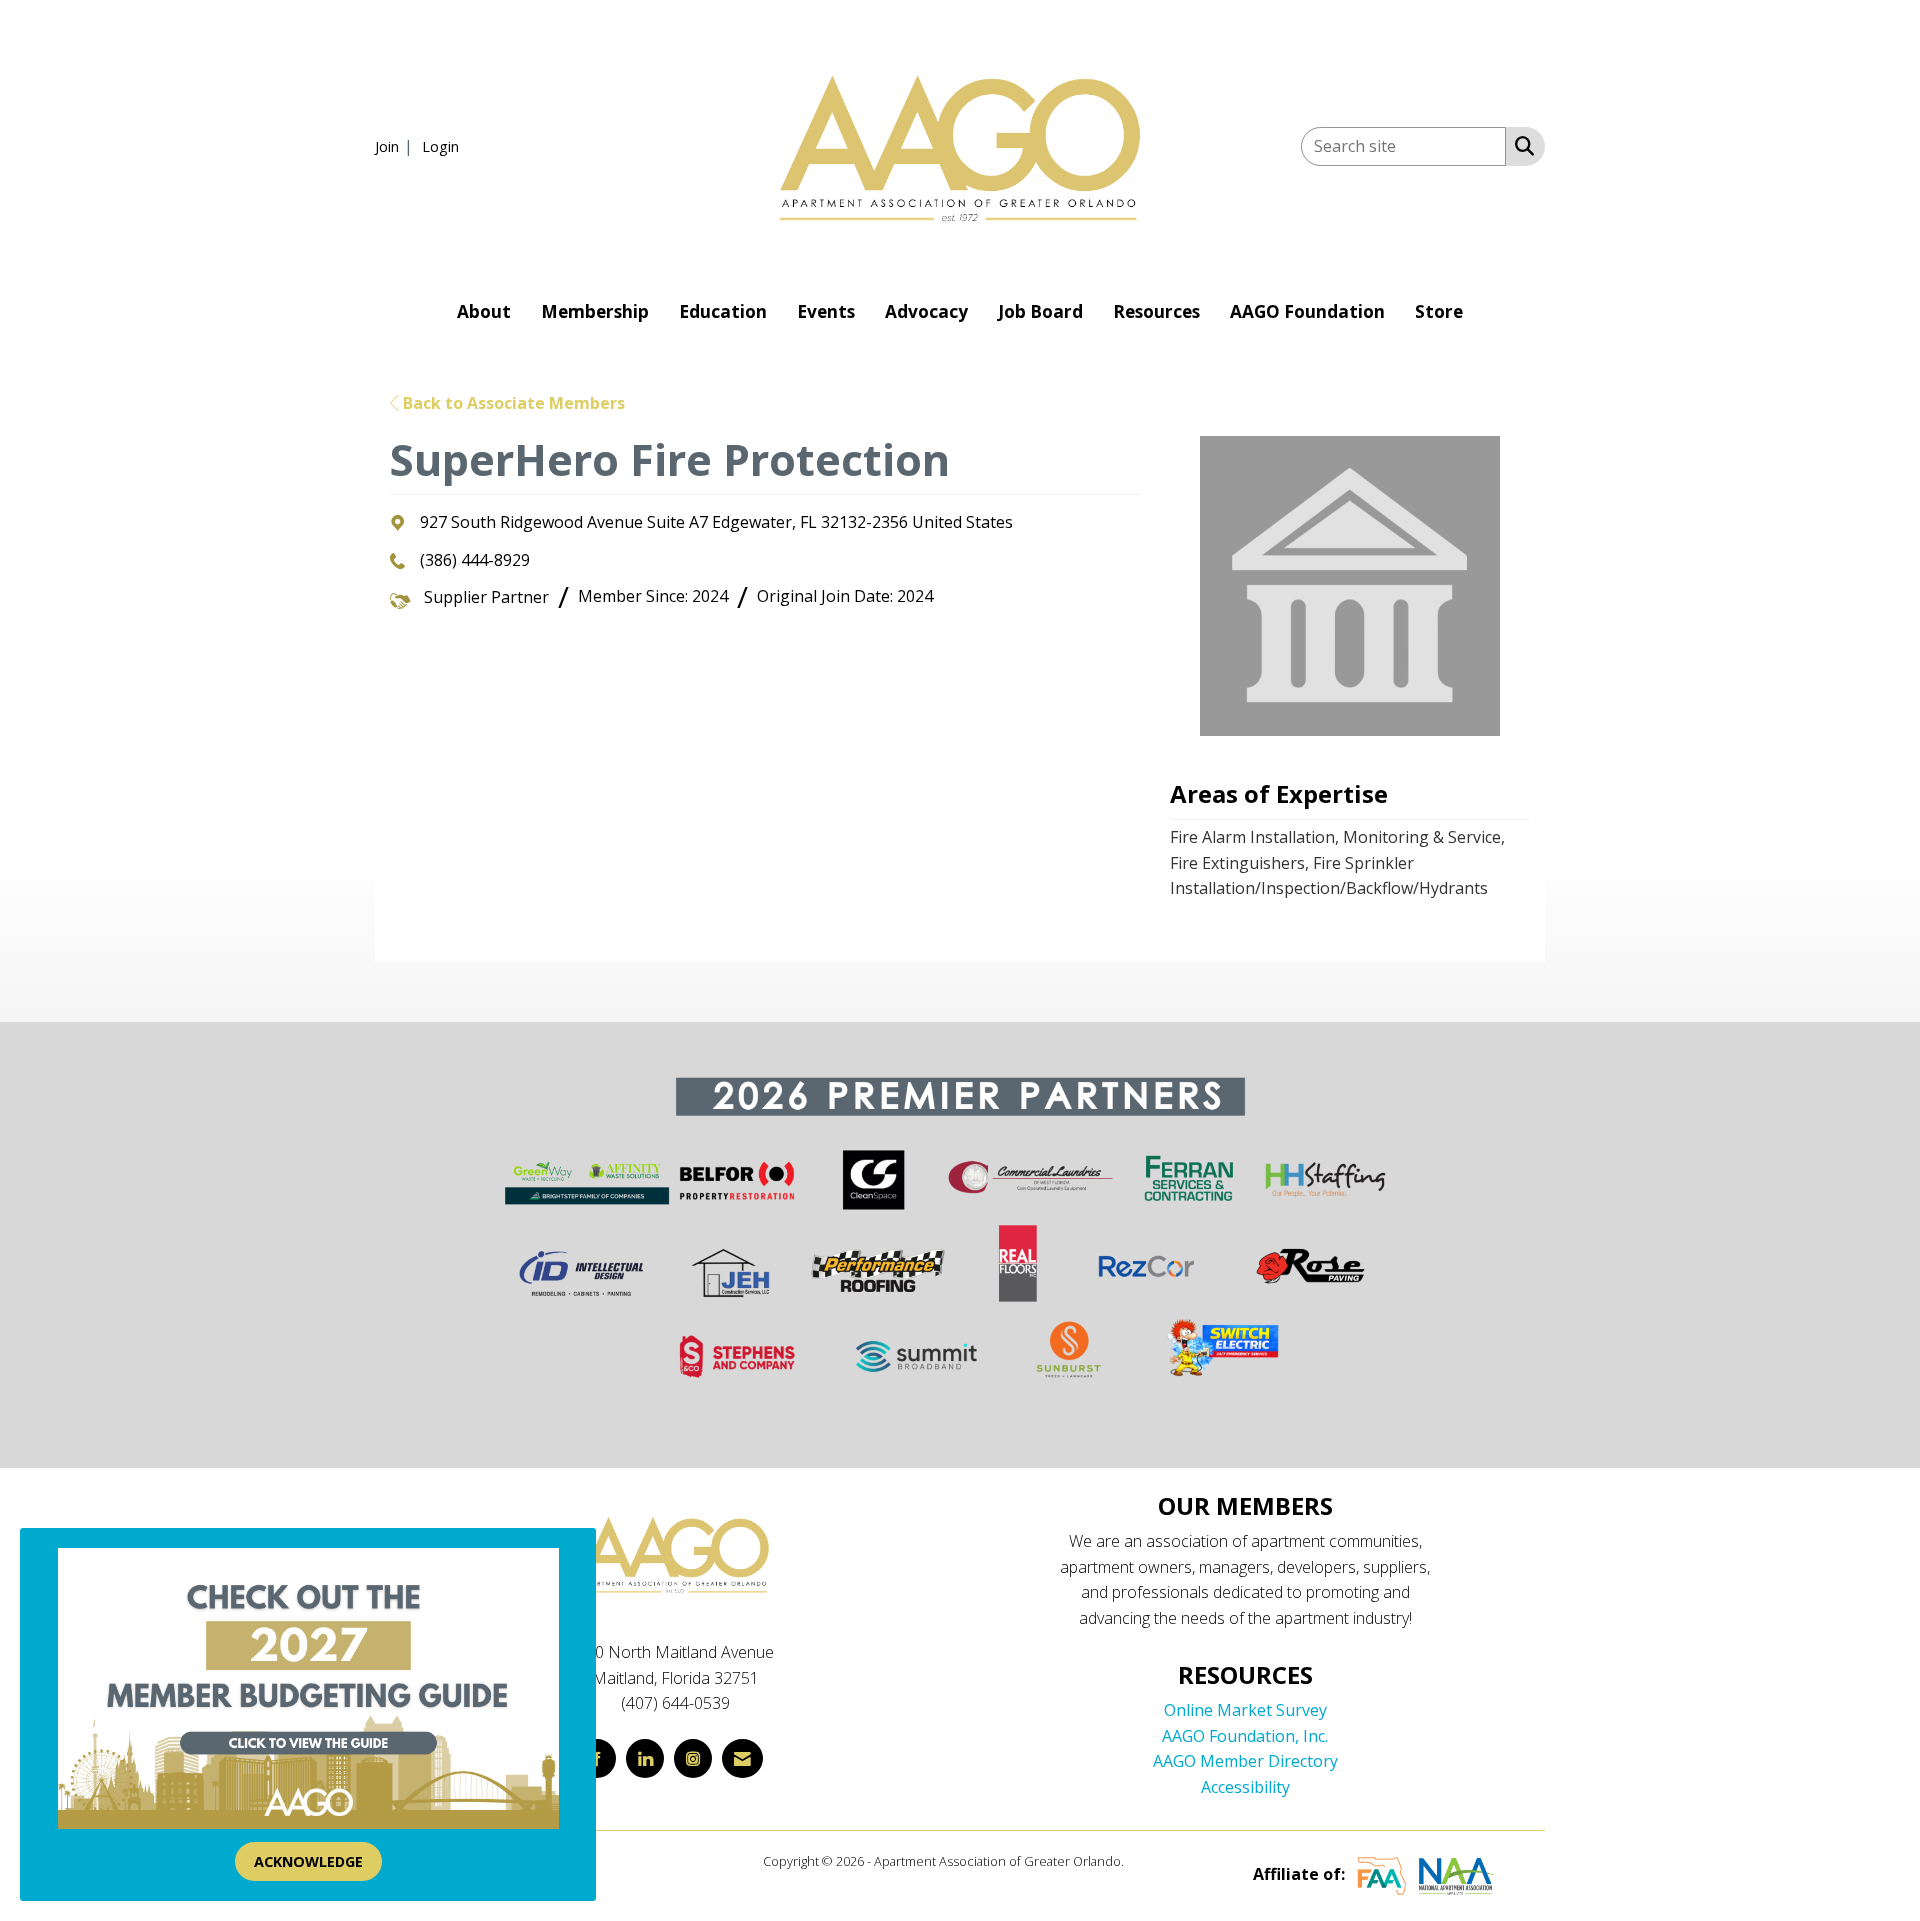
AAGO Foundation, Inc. (1245, 1736)
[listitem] (396, 146)
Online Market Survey (1245, 1710)
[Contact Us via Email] (742, 1758)
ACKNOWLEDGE (308, 1861)
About (484, 311)
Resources (1156, 311)
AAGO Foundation (1307, 311)
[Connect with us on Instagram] (693, 1758)
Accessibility (1245, 1787)
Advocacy (926, 311)
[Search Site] (1520, 145)
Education (723, 311)
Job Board (1040, 311)
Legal (1142, 1861)
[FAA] (1382, 1875)
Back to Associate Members (512, 403)
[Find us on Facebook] (597, 1758)
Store (1439, 311)
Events (826, 311)
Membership (595, 311)
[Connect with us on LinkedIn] (645, 1758)
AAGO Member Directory (1245, 1761)
